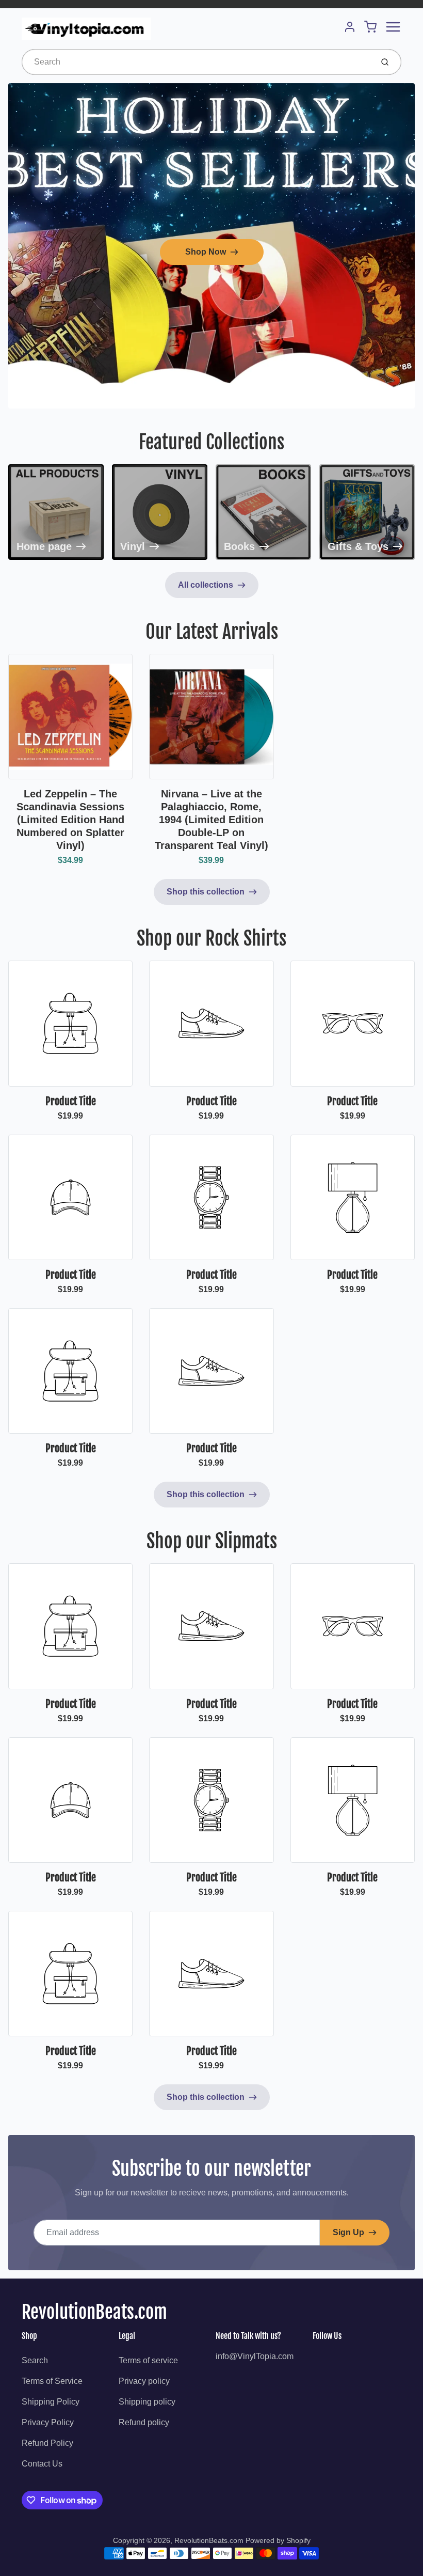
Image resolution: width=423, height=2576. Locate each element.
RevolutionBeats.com (94, 2312)
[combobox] (196, 62)
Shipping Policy (51, 2402)
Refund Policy (47, 2443)
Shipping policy (147, 2402)
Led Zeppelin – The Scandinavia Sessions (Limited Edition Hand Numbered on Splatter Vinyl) (70, 820)
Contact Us (42, 2464)
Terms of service (148, 2360)
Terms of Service (52, 2381)
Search (35, 2360)
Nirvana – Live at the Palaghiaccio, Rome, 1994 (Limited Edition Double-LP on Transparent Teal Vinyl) (211, 820)
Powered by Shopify (278, 2540)
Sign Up (348, 2232)
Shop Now (206, 252)
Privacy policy (144, 2381)
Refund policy (144, 2422)
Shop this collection (206, 892)
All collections (206, 585)
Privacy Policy (48, 2422)
